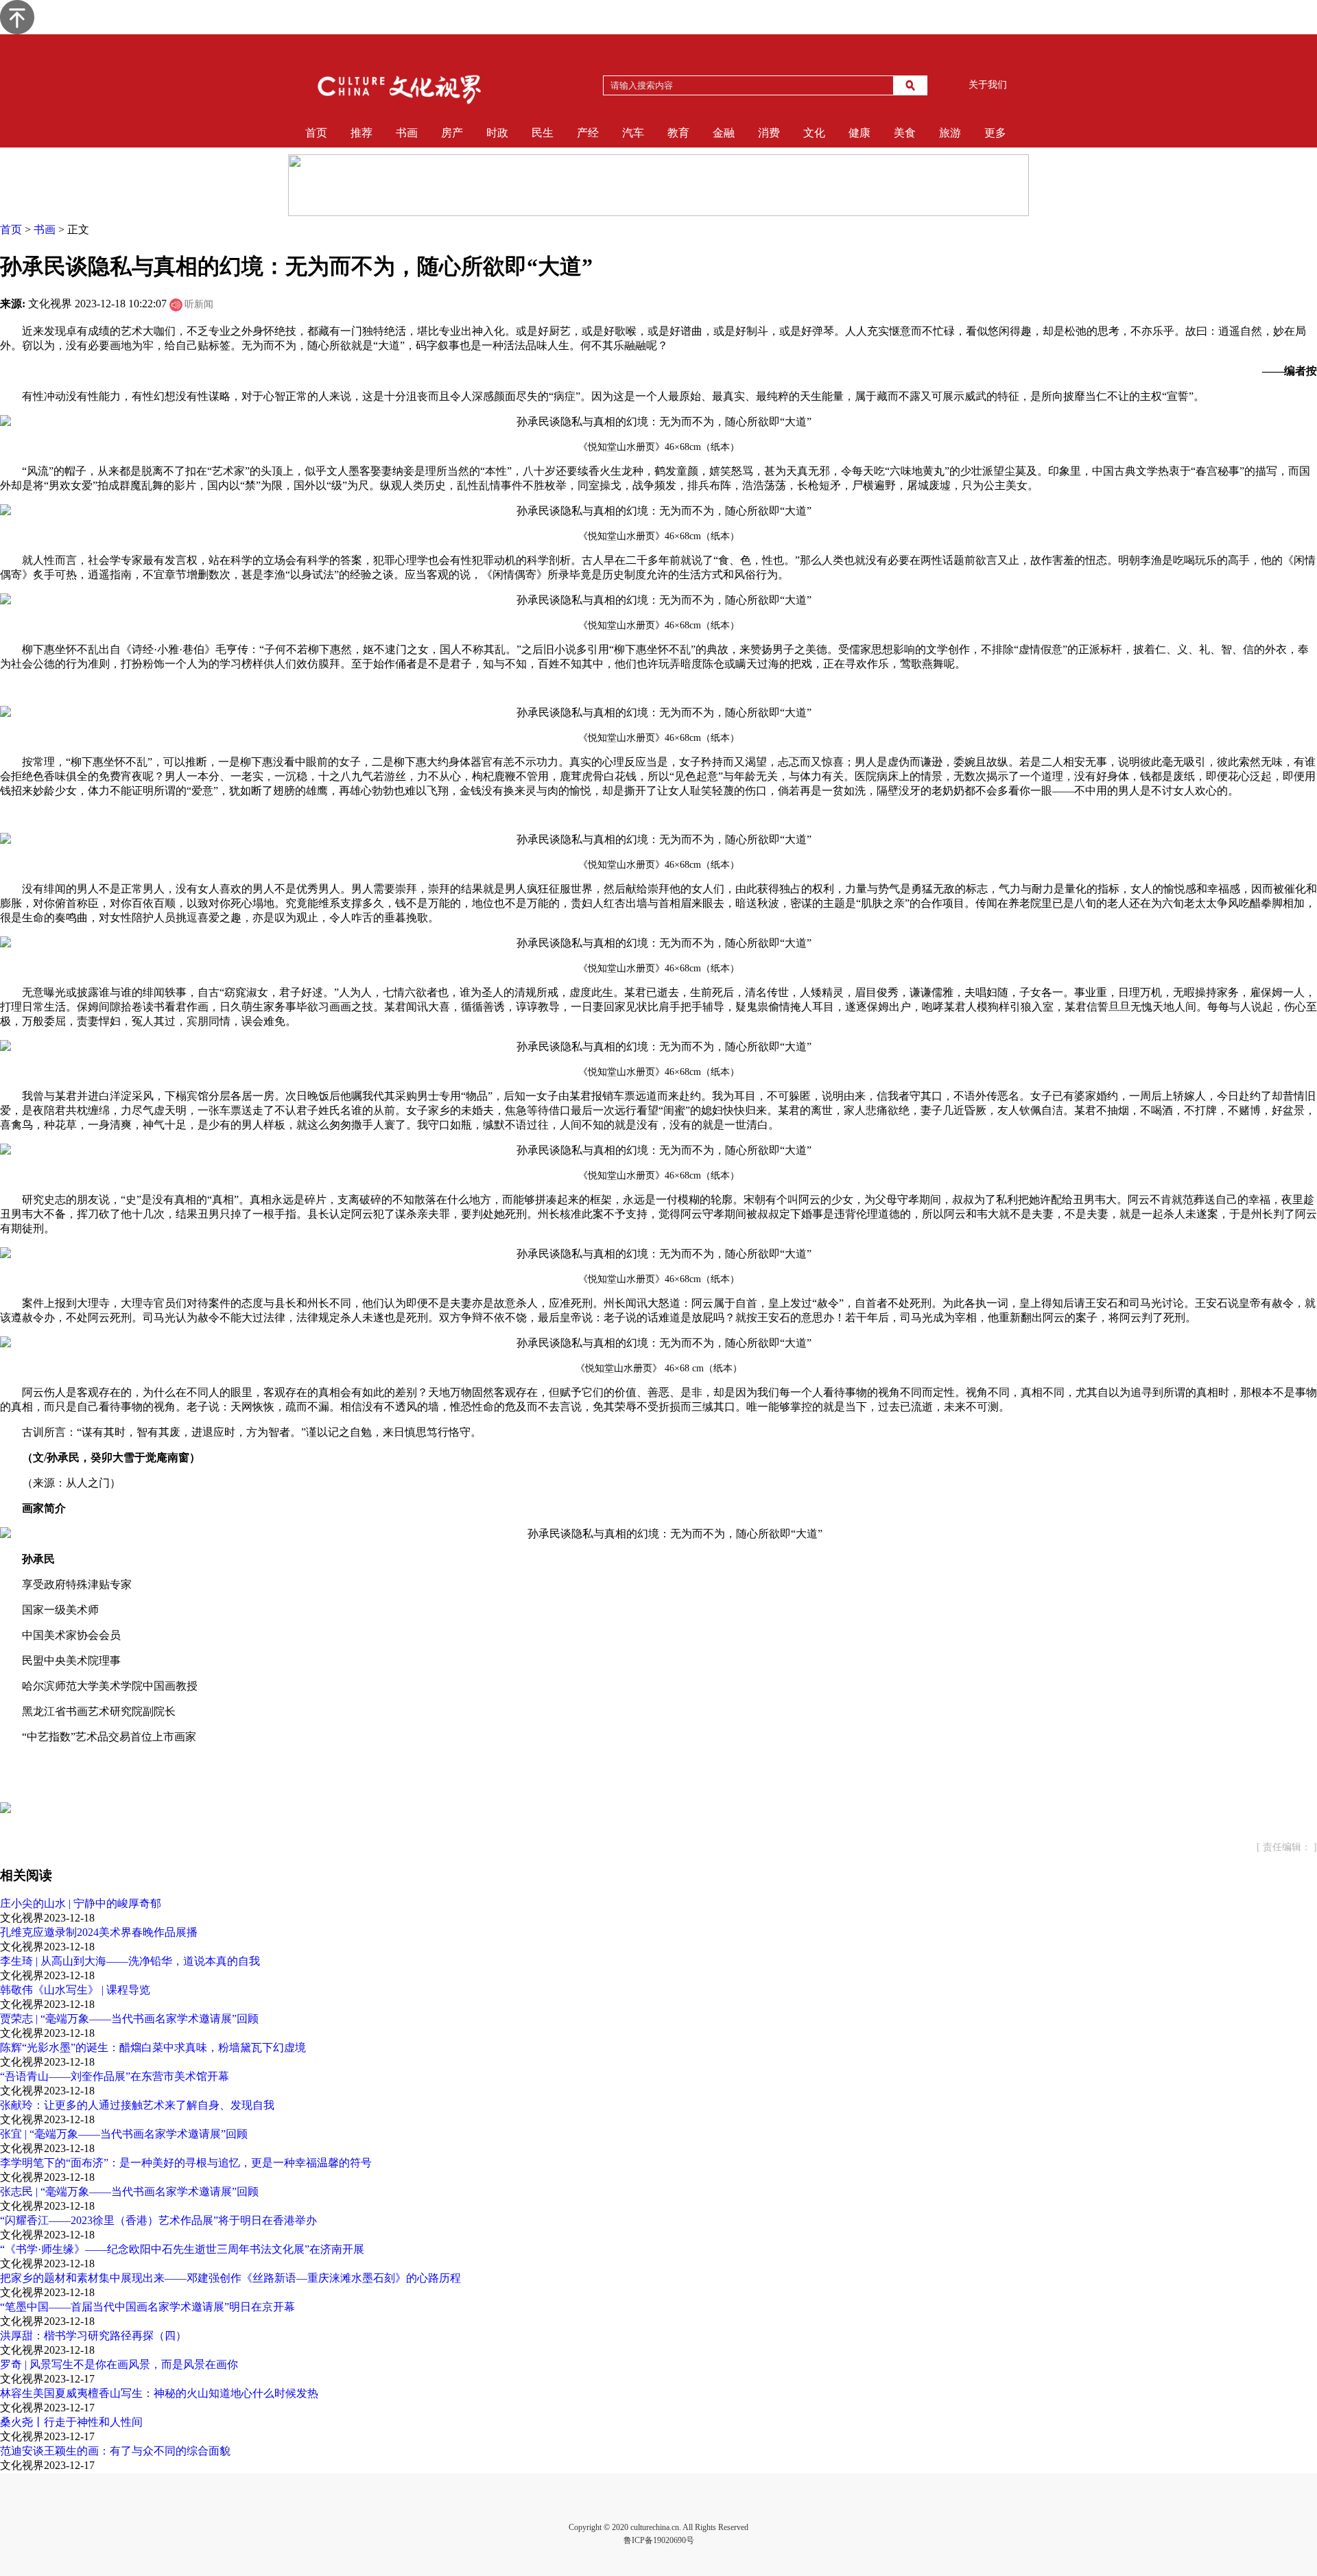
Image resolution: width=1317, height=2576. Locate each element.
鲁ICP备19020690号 (659, 2540)
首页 (316, 133)
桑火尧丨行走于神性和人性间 (71, 2422)
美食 (905, 133)
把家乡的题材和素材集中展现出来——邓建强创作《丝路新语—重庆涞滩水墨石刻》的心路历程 (230, 2278)
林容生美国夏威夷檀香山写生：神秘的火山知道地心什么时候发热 (159, 2393)
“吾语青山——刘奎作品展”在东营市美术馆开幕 (115, 2076)
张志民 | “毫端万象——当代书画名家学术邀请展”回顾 (129, 2191)
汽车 (633, 133)
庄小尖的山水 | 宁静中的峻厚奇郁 (81, 1903)
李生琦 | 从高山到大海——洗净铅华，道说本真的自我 (130, 1961)
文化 (814, 133)
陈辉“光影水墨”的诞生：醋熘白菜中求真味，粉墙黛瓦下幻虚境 (153, 2047)
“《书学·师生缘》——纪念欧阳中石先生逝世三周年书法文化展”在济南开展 (182, 2249)
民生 (543, 133)
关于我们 (988, 85)
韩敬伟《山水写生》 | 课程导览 (75, 1990)
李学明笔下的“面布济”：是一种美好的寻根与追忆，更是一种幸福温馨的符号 (186, 2163)
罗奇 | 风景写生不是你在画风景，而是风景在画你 (119, 2364)
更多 (995, 133)
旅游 (950, 133)
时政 (497, 133)
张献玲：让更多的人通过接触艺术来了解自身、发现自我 (137, 2105)
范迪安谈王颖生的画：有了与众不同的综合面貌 (115, 2451)
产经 (588, 133)
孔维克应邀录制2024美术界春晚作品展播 (99, 1932)
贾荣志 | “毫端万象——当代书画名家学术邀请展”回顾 (129, 2019)
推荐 (361, 133)
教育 (678, 133)
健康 (859, 133)
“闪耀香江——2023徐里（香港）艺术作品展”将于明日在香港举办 (158, 2220)
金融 (724, 133)
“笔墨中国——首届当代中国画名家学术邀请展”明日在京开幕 (147, 2307)
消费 (769, 133)
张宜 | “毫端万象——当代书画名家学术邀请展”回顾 (124, 2134)
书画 (407, 133)
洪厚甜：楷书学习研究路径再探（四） (93, 2336)
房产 (452, 133)
